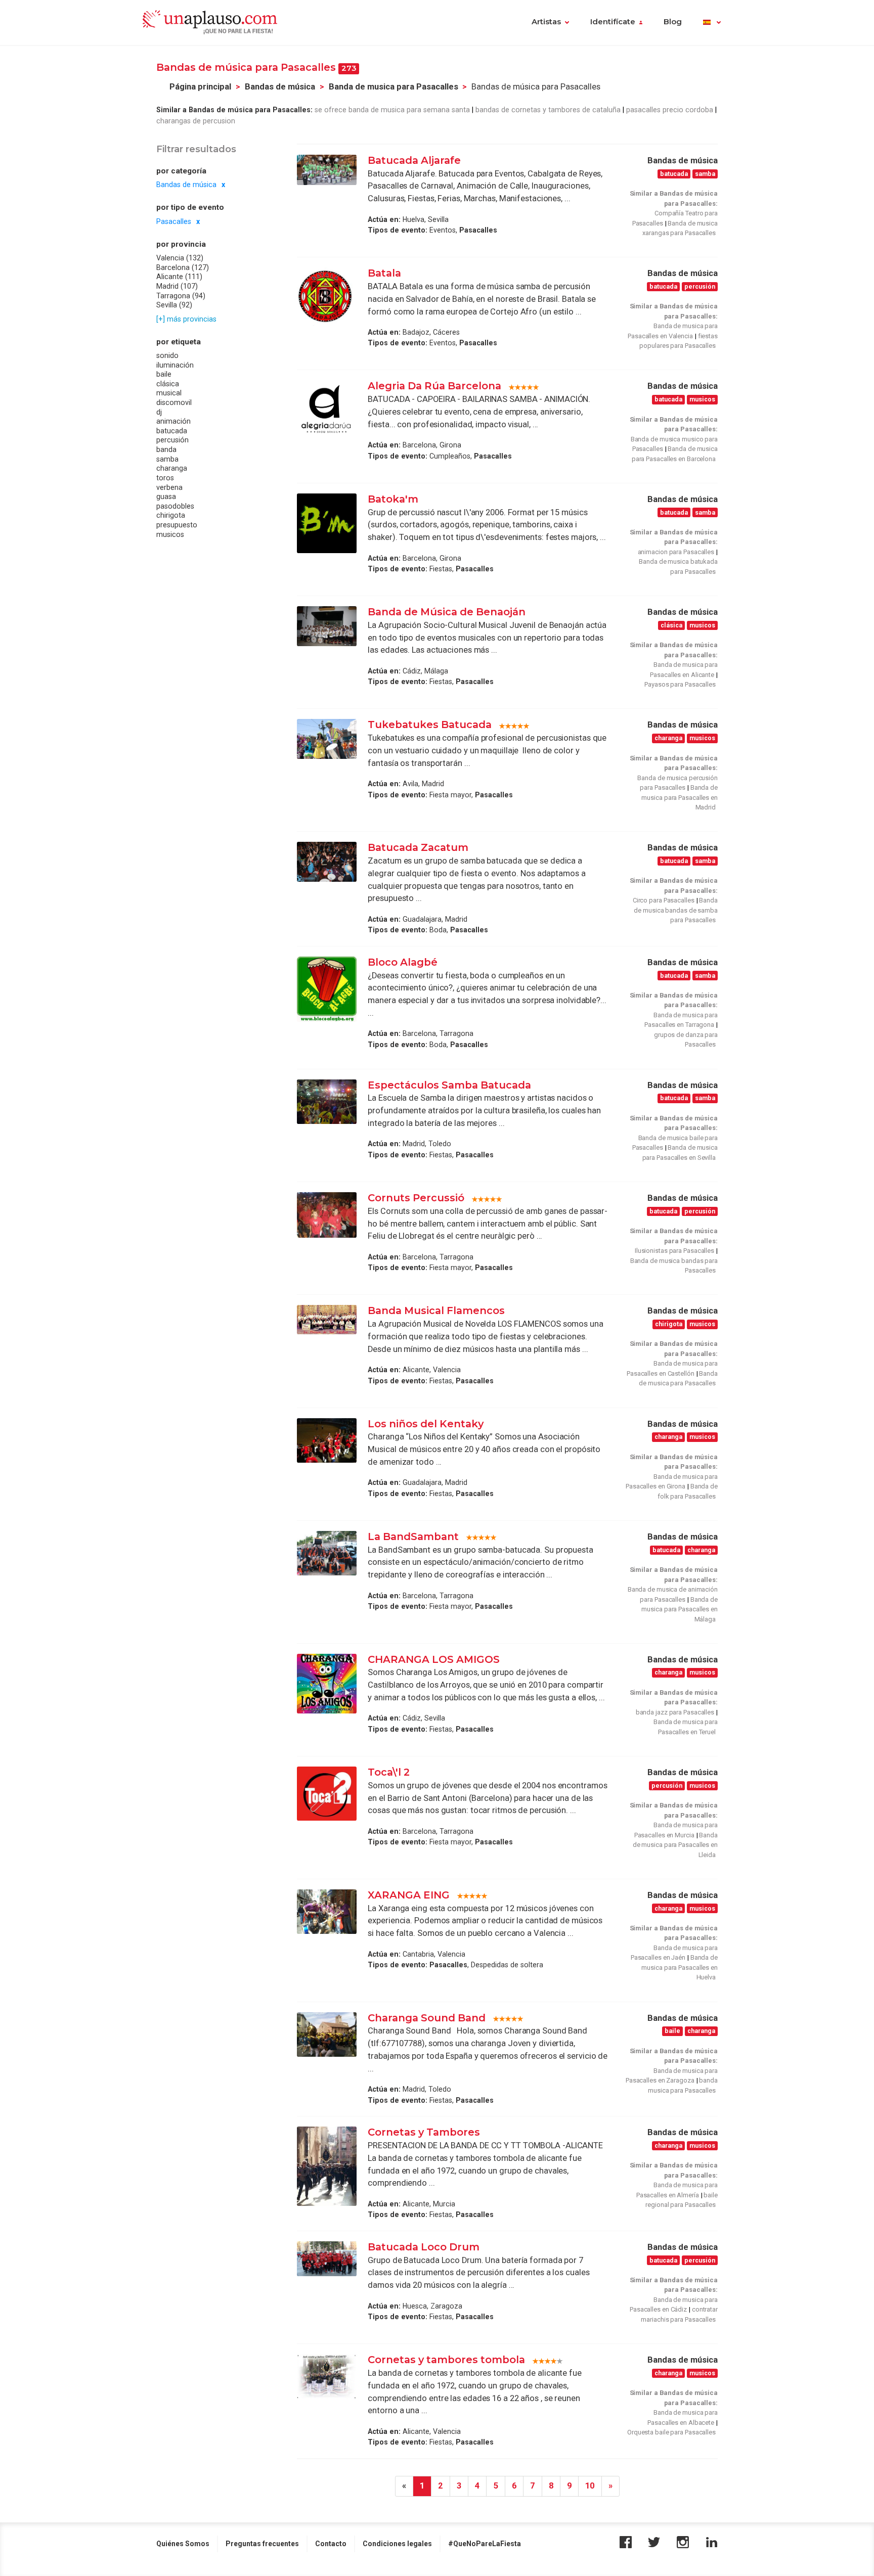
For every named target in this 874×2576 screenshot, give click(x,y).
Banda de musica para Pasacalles (394, 87)
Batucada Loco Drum (424, 2247)
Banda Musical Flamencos (436, 1310)
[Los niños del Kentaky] (327, 1440)
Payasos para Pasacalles (680, 684)
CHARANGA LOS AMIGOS (434, 1659)
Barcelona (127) (183, 267)
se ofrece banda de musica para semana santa (392, 110)
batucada (172, 431)
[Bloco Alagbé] (327, 989)
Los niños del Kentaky (426, 1424)
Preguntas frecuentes (262, 2544)
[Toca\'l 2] (327, 1794)
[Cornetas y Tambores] (327, 2166)
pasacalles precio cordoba (670, 110)
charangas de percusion (196, 121)
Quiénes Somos (183, 2544)
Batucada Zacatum (418, 847)
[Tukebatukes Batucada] (327, 739)
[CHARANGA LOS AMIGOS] (327, 1684)
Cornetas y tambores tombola (446, 2360)
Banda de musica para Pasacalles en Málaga (680, 1609)
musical (169, 393)
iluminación (175, 365)
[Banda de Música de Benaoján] (327, 626)
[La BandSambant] (327, 1553)
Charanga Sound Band (427, 2018)
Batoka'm (393, 499)
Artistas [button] (546, 22)
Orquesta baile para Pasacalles (671, 2432)
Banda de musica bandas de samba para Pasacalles (676, 910)
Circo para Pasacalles (664, 900)
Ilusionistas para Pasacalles (674, 1251)
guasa (166, 496)
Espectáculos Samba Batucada (449, 1085)
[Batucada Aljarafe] (327, 170)
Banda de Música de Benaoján (448, 612)
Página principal (200, 87)
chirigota (171, 515)
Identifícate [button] (613, 22)
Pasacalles (174, 221)
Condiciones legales (397, 2544)
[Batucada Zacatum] (327, 862)
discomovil (174, 402)
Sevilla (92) (174, 305)
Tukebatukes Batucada (430, 725)
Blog (673, 22)
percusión (172, 440)
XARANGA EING (409, 1895)
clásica (168, 384)
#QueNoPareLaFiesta (485, 2544)
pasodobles (175, 506)
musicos (170, 534)
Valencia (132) (180, 258)
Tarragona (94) (181, 295)
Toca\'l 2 (389, 1772)
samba (167, 459)
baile (164, 374)
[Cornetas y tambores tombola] (327, 2376)
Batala (384, 273)
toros (165, 478)
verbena (169, 487)
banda (166, 449)
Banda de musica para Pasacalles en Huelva (680, 1967)
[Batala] (327, 297)
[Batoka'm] (327, 523)
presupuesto (177, 525)
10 (590, 2486)
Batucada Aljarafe (414, 160)
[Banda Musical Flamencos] (327, 1320)
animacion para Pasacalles (676, 552)
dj (159, 412)
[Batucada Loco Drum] (327, 2259)
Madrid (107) (177, 286)
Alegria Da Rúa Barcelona (434, 386)
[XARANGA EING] (327, 1912)
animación (173, 421)
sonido (167, 355)
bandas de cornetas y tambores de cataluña (548, 110)
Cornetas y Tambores (424, 2132)
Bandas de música (280, 87)
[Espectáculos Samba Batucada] (327, 1102)
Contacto (331, 2544)
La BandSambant (413, 1536)
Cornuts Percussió (416, 1198)
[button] (712, 23)
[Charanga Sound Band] (327, 2035)
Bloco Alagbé (403, 962)
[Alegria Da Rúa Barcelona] (327, 410)
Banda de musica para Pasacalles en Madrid (680, 797)
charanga (172, 468)
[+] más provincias (186, 319)
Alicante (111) (179, 277)
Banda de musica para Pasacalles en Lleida (675, 1845)
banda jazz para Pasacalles (675, 1712)
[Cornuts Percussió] (327, 1215)
